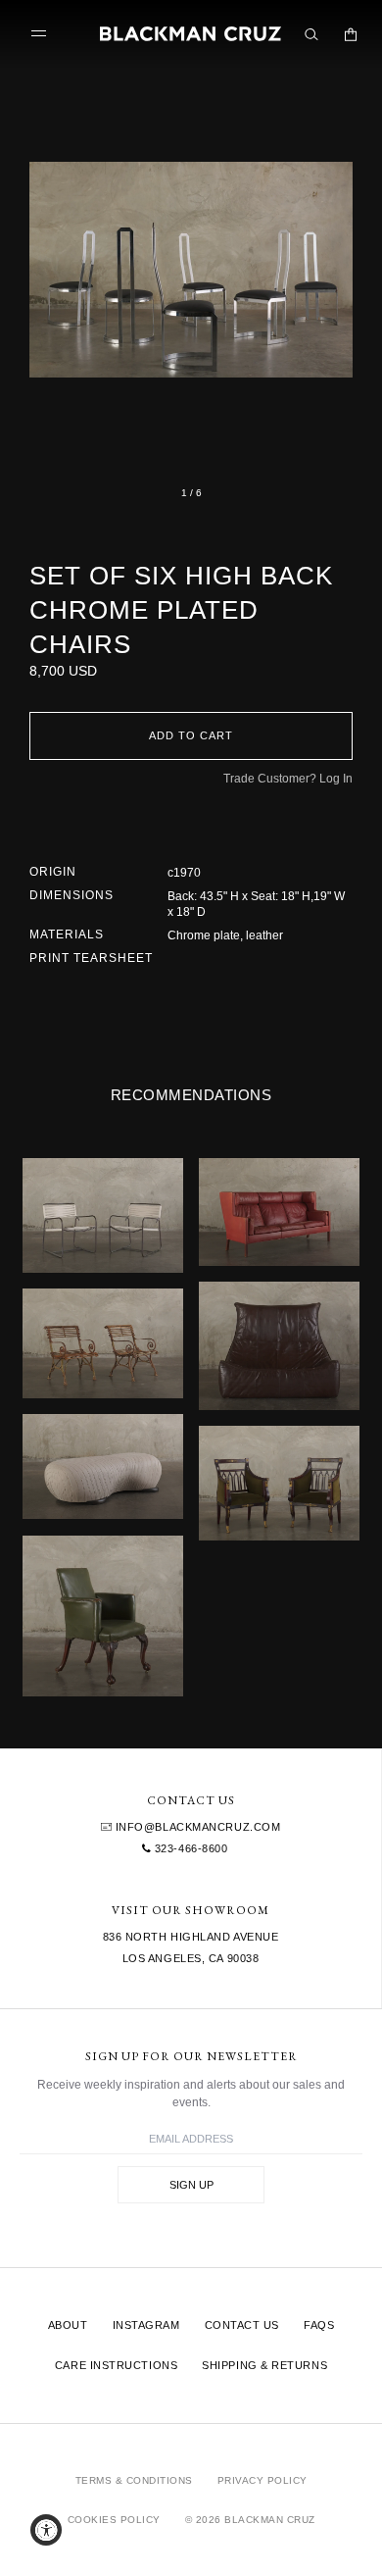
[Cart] (351, 34)
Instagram (146, 2325)
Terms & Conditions (134, 2480)
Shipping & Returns (264, 2365)
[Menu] (43, 34)
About (68, 2325)
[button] (191, 270)
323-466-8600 (189, 1848)
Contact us (242, 2325)
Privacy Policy (263, 2480)
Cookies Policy (114, 2520)
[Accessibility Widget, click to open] (46, 2530)
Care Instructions (116, 2365)
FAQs (319, 2325)
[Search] (311, 34)
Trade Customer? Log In (288, 779)
